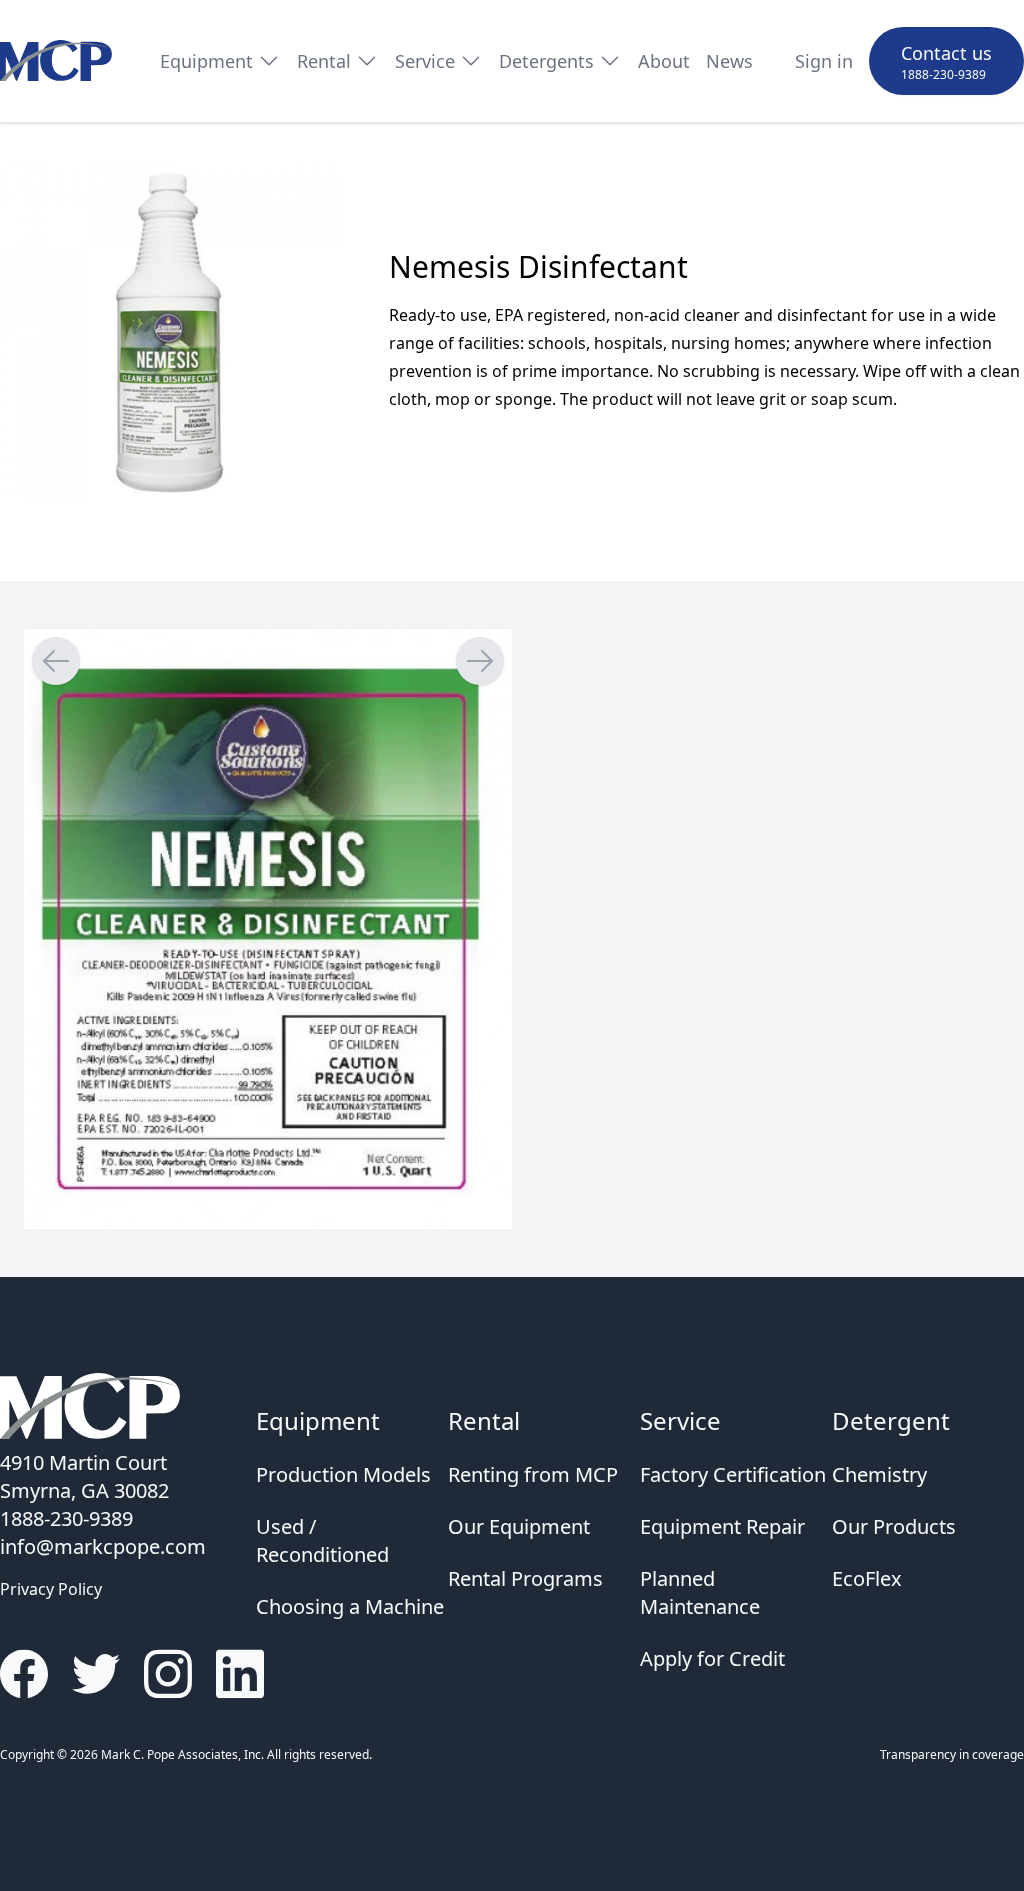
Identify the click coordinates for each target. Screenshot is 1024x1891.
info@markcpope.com (103, 1546)
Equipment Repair (722, 1526)
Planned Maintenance (700, 1592)
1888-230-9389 (943, 74)
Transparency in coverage (952, 1754)
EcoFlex (867, 1578)
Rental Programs (525, 1578)
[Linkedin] (240, 1674)
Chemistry (879, 1474)
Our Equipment (519, 1526)
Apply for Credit (712, 1658)
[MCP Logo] (56, 61)
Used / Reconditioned (322, 1540)
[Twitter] (96, 1674)
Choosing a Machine (350, 1606)
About (664, 61)
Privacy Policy (51, 1589)
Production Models (343, 1474)
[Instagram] (168, 1674)
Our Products (894, 1526)
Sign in (824, 61)
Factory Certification (733, 1474)
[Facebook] (24, 1674)
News (729, 61)
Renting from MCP (533, 1474)
